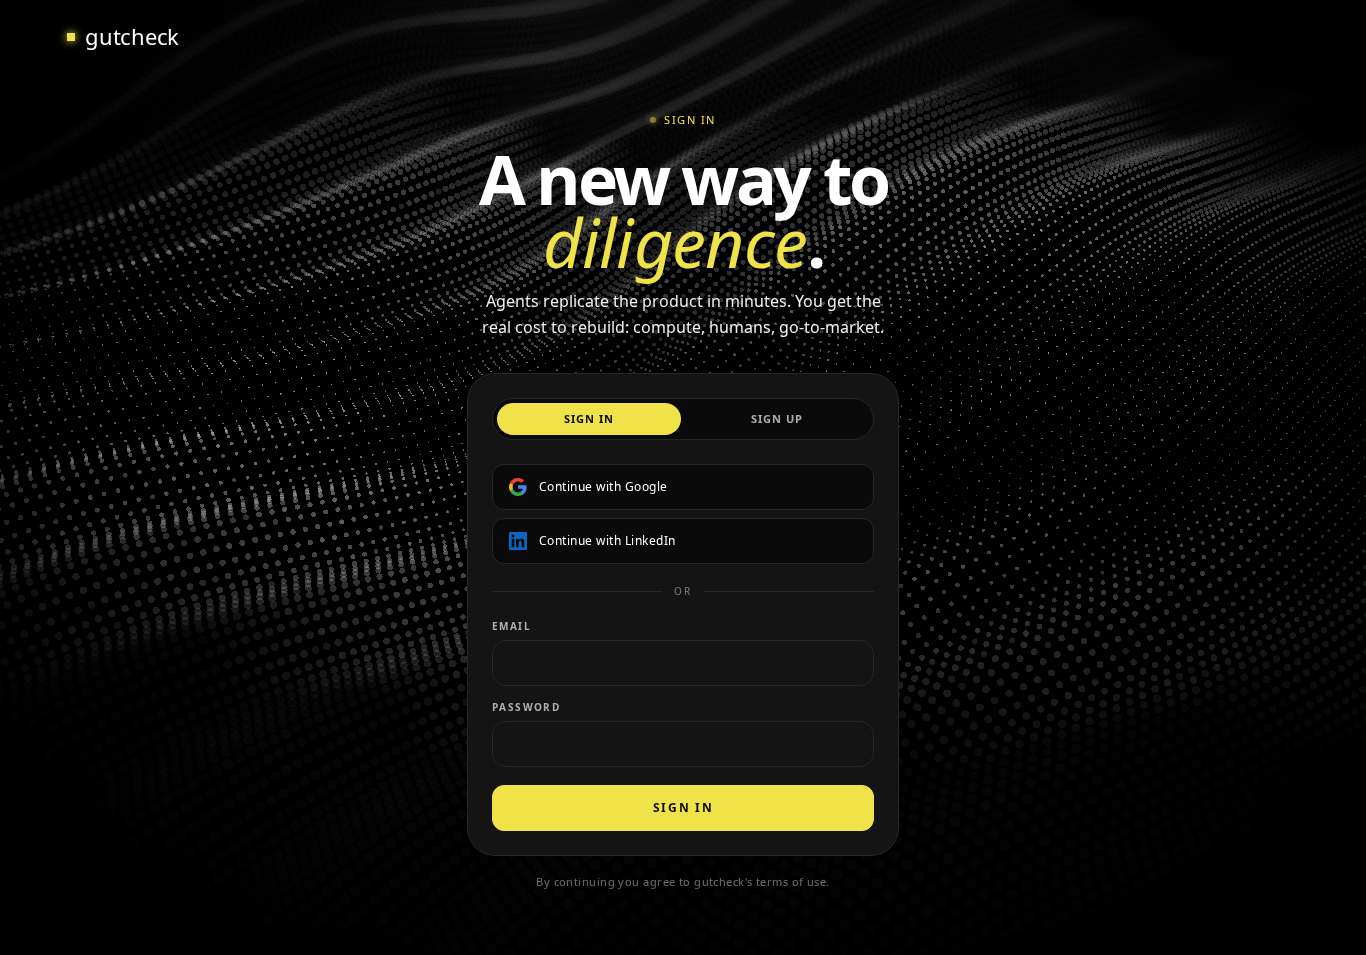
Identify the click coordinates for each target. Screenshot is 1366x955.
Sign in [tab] (589, 418)
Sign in (683, 807)
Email (511, 626)
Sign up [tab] (777, 418)
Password (526, 707)
